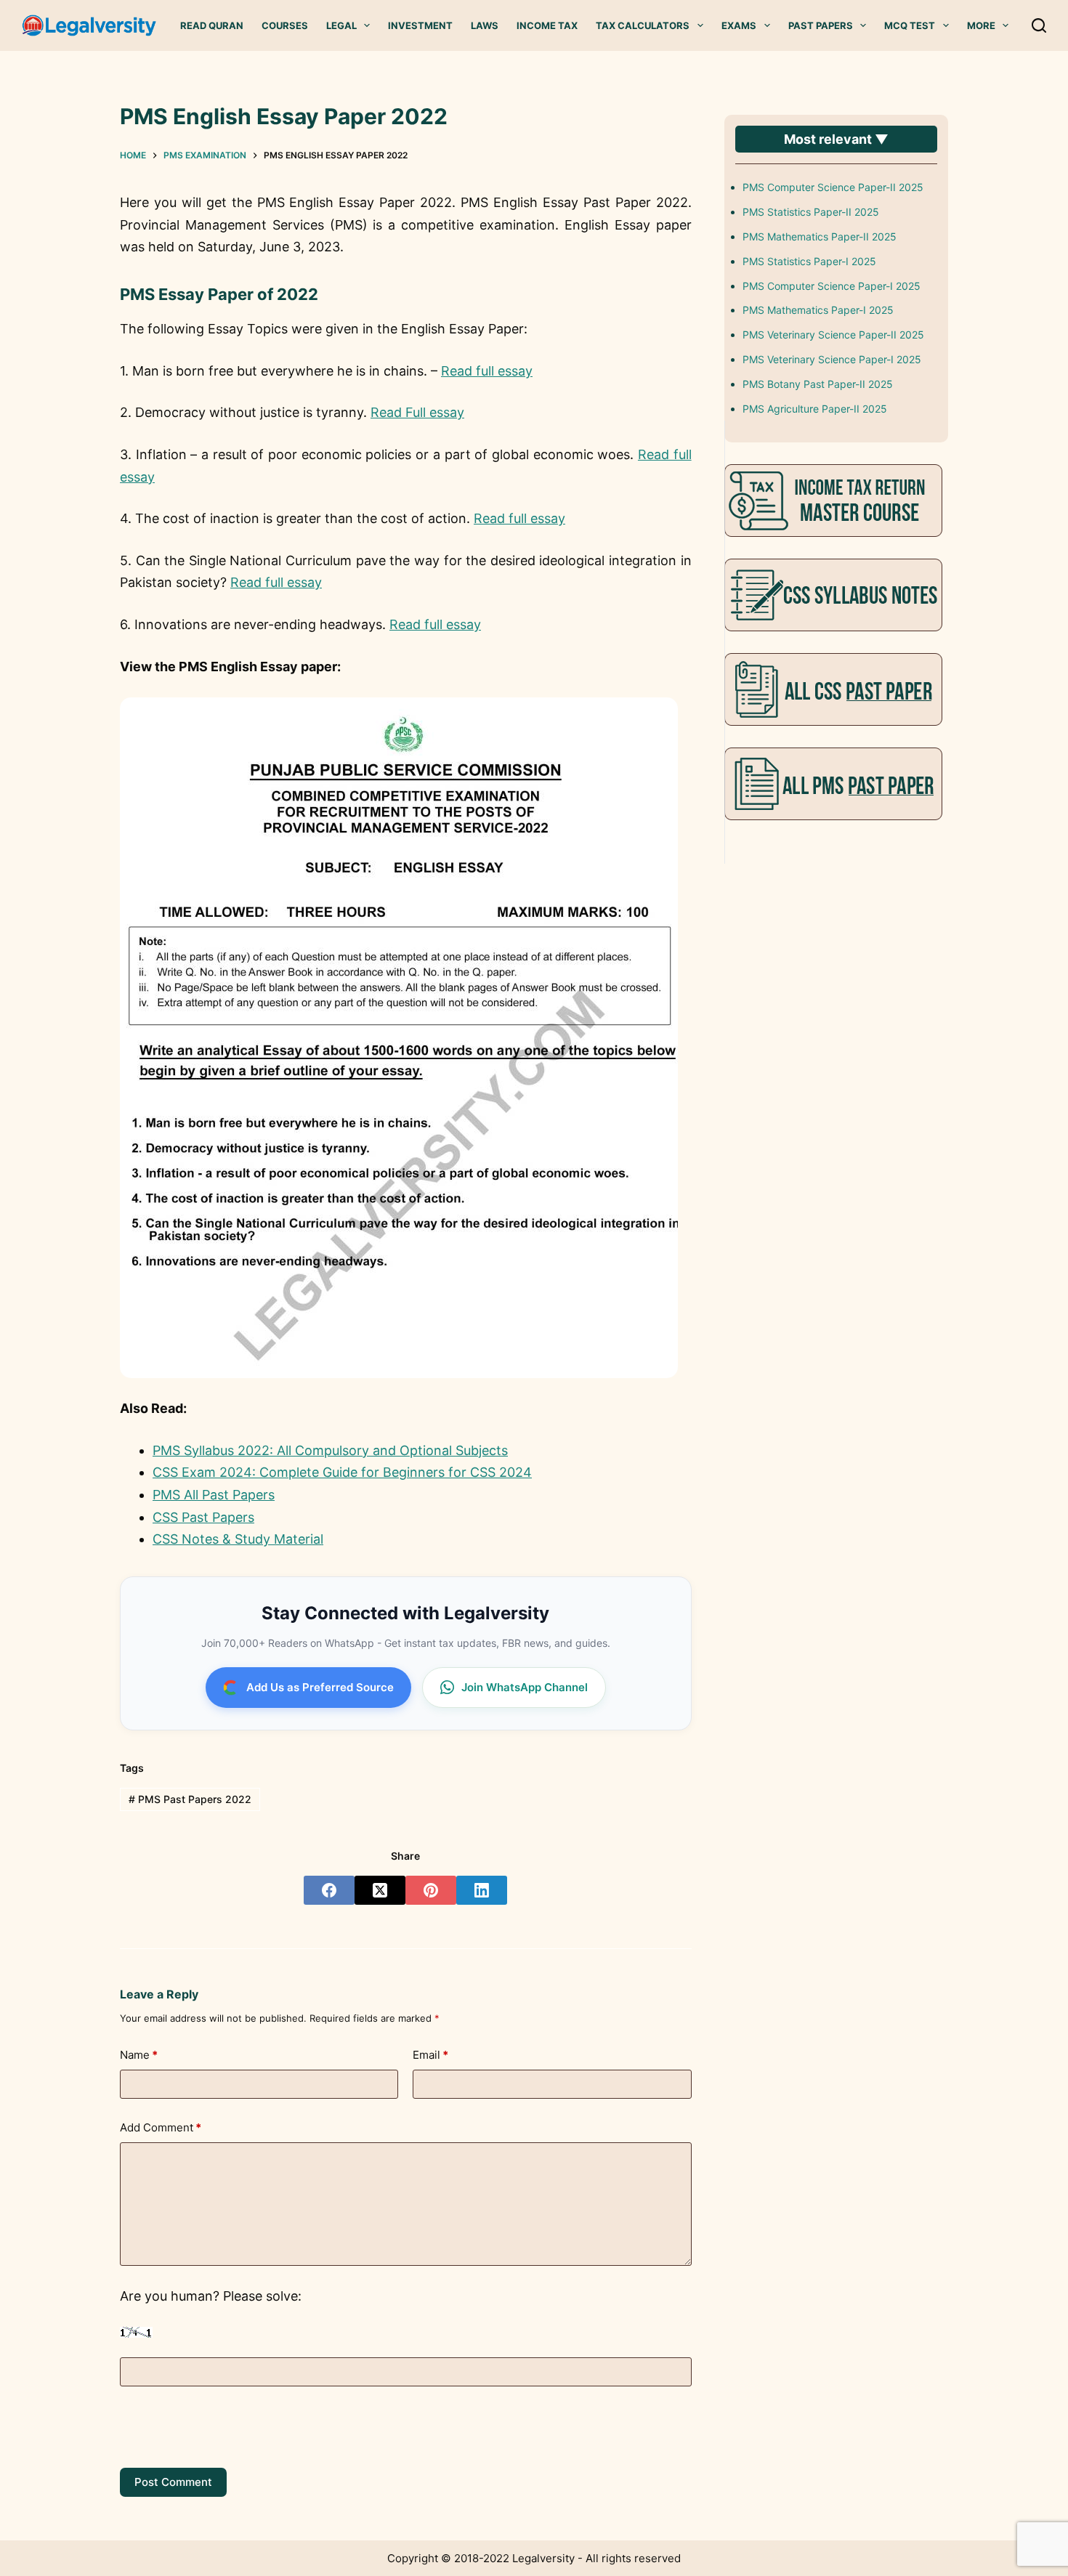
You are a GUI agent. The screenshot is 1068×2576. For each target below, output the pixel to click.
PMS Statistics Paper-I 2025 (809, 261)
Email (430, 2055)
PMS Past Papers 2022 (190, 1799)
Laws (485, 25)
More (981, 25)
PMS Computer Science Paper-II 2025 (833, 187)
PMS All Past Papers (214, 1495)
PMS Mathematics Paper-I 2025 (818, 310)
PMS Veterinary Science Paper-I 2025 (832, 359)
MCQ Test (910, 25)
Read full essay (487, 371)
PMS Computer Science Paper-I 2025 (832, 286)
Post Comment (173, 2482)
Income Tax (547, 25)
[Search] (1039, 25)
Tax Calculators (643, 25)
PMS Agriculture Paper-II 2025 (815, 409)
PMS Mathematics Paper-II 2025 (820, 236)
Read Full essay (417, 412)
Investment (420, 25)
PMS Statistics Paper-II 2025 (811, 212)
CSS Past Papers (203, 1517)
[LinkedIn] (482, 1890)
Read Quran (212, 25)
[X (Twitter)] (380, 1890)
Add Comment (161, 2127)
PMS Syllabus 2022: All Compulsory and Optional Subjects (330, 1450)
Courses (285, 25)
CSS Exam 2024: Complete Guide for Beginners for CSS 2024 (342, 1472)
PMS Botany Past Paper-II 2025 (818, 384)
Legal (341, 25)
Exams (739, 25)
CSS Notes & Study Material (238, 1539)
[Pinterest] (431, 1890)
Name (139, 2055)
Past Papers (821, 25)
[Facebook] (329, 1890)
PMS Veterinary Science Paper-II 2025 (833, 335)
